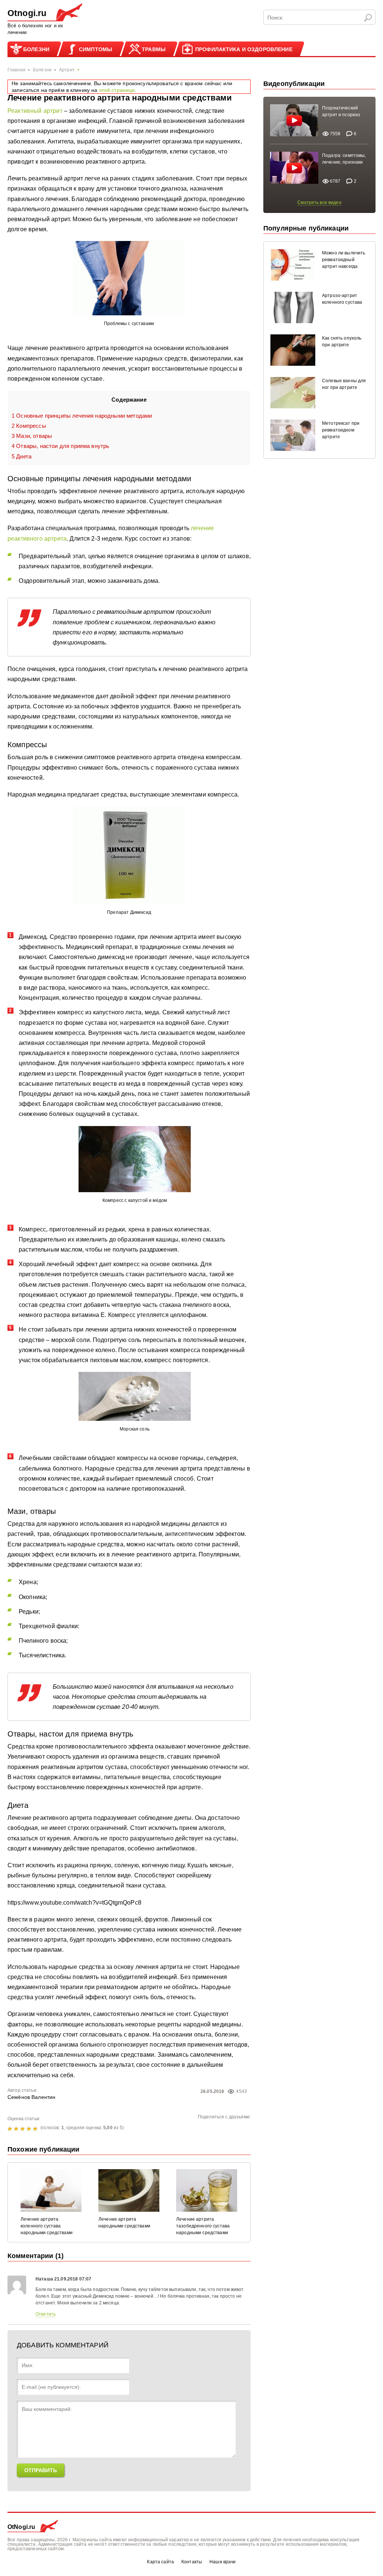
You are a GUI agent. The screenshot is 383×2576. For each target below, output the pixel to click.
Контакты (192, 2562)
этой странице (117, 90)
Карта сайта (160, 2562)
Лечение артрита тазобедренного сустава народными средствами (203, 2226)
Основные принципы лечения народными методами (82, 416)
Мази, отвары (32, 436)
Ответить (46, 2314)
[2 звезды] (17, 2129)
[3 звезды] (23, 2129)
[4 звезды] (30, 2129)
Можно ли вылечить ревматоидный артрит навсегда (344, 260)
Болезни (36, 49)
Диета (22, 456)
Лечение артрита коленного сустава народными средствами (47, 2226)
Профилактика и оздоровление (244, 49)
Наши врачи (223, 2562)
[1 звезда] (11, 2129)
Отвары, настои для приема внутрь (60, 446)
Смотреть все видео (319, 202)
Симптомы (96, 49)
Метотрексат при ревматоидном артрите (341, 430)
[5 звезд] (36, 2129)
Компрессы (29, 426)
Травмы (154, 49)
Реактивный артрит (35, 111)
